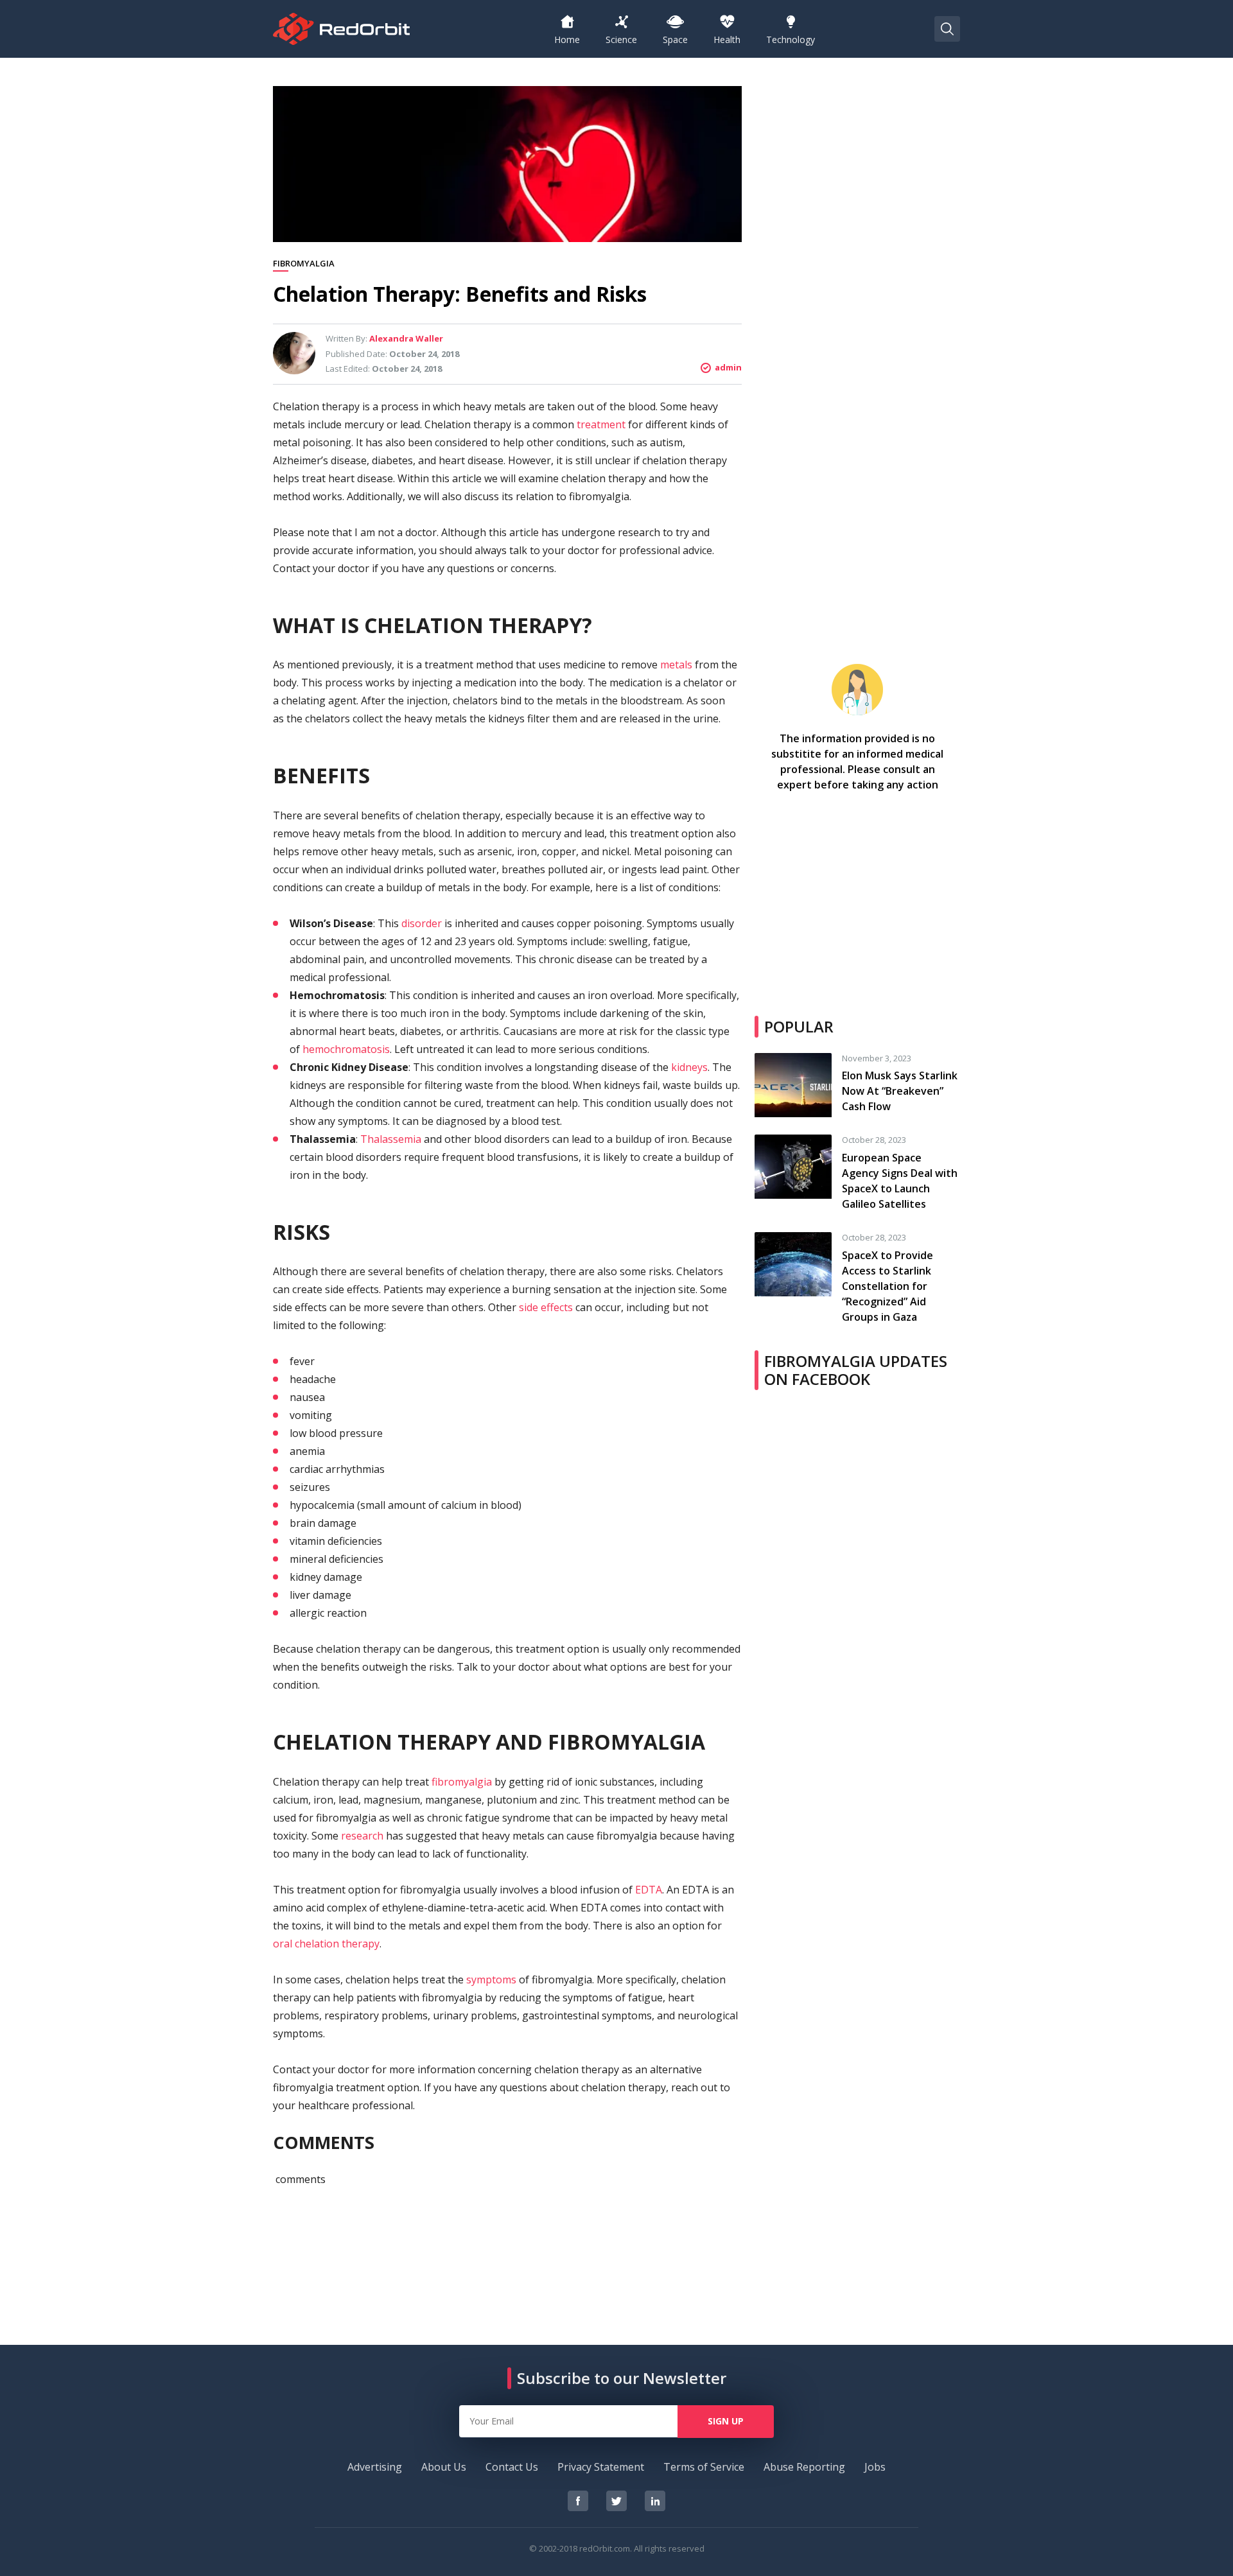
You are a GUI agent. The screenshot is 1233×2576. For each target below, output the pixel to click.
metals (676, 665)
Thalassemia (391, 1139)
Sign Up (726, 2421)
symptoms (491, 1980)
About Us (444, 2467)
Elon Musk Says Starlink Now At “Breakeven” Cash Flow (900, 1091)
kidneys (689, 1067)
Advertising (375, 2467)
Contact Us (512, 2467)
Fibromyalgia (304, 264)
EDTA (649, 1890)
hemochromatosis (346, 1049)
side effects (546, 1307)
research (362, 1836)
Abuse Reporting (804, 2467)
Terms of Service (704, 2467)
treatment (601, 424)
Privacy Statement (601, 2467)
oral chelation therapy (326, 1944)
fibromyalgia (462, 1782)
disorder (422, 923)
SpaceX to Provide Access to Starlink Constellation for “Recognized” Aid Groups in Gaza (888, 1286)
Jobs (875, 2467)
